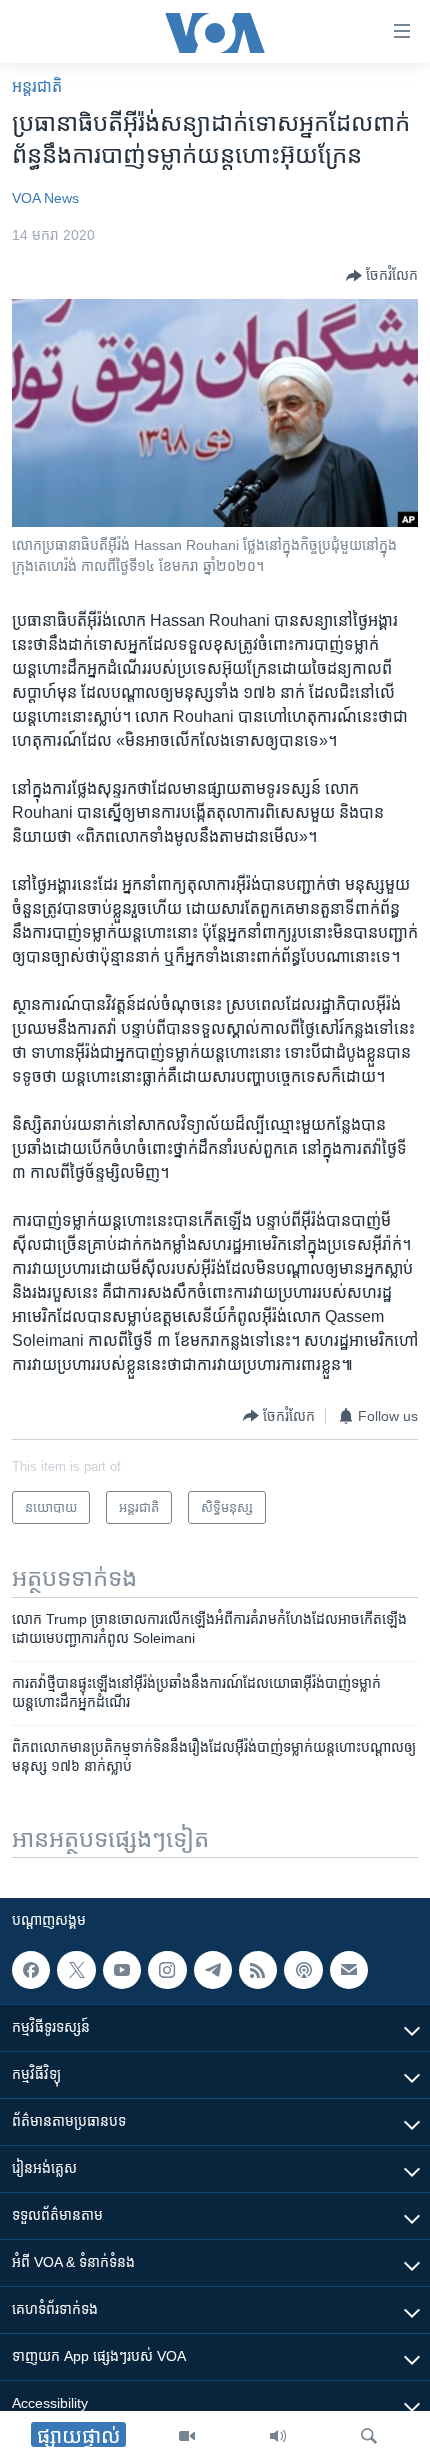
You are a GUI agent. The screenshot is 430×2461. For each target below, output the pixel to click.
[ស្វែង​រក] (369, 2436)
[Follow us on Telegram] (213, 1970)
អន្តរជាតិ (37, 86)
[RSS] (258, 1970)
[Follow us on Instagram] (167, 1970)
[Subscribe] (349, 1970)
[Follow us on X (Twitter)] (76, 1970)
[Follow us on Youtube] (122, 1970)
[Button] (382, 276)
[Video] (187, 2436)
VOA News (45, 198)
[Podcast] (303, 1970)
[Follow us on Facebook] (31, 1970)
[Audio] (278, 2436)
